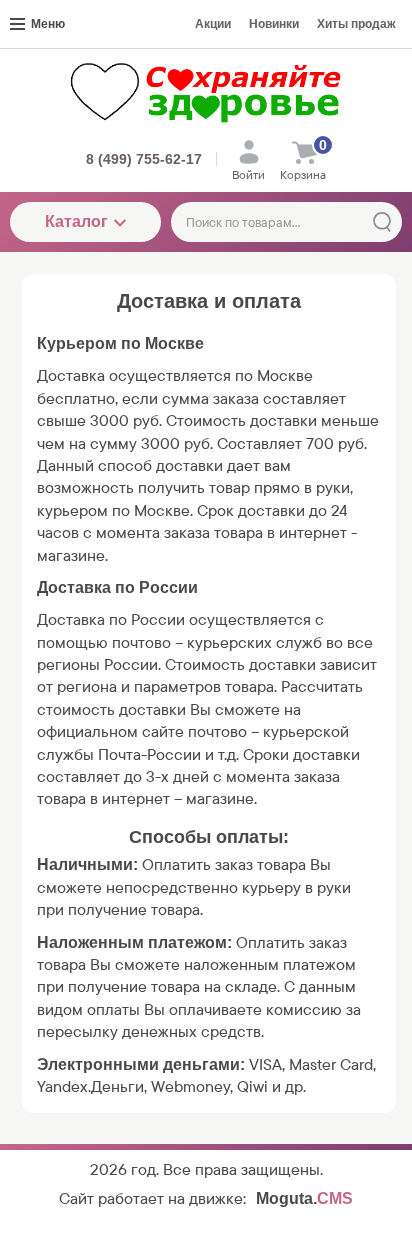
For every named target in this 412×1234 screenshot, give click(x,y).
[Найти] (382, 222)
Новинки (274, 24)
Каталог (76, 221)
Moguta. (304, 1198)
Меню (48, 24)
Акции (213, 24)
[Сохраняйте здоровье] (206, 92)
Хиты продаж (356, 24)
